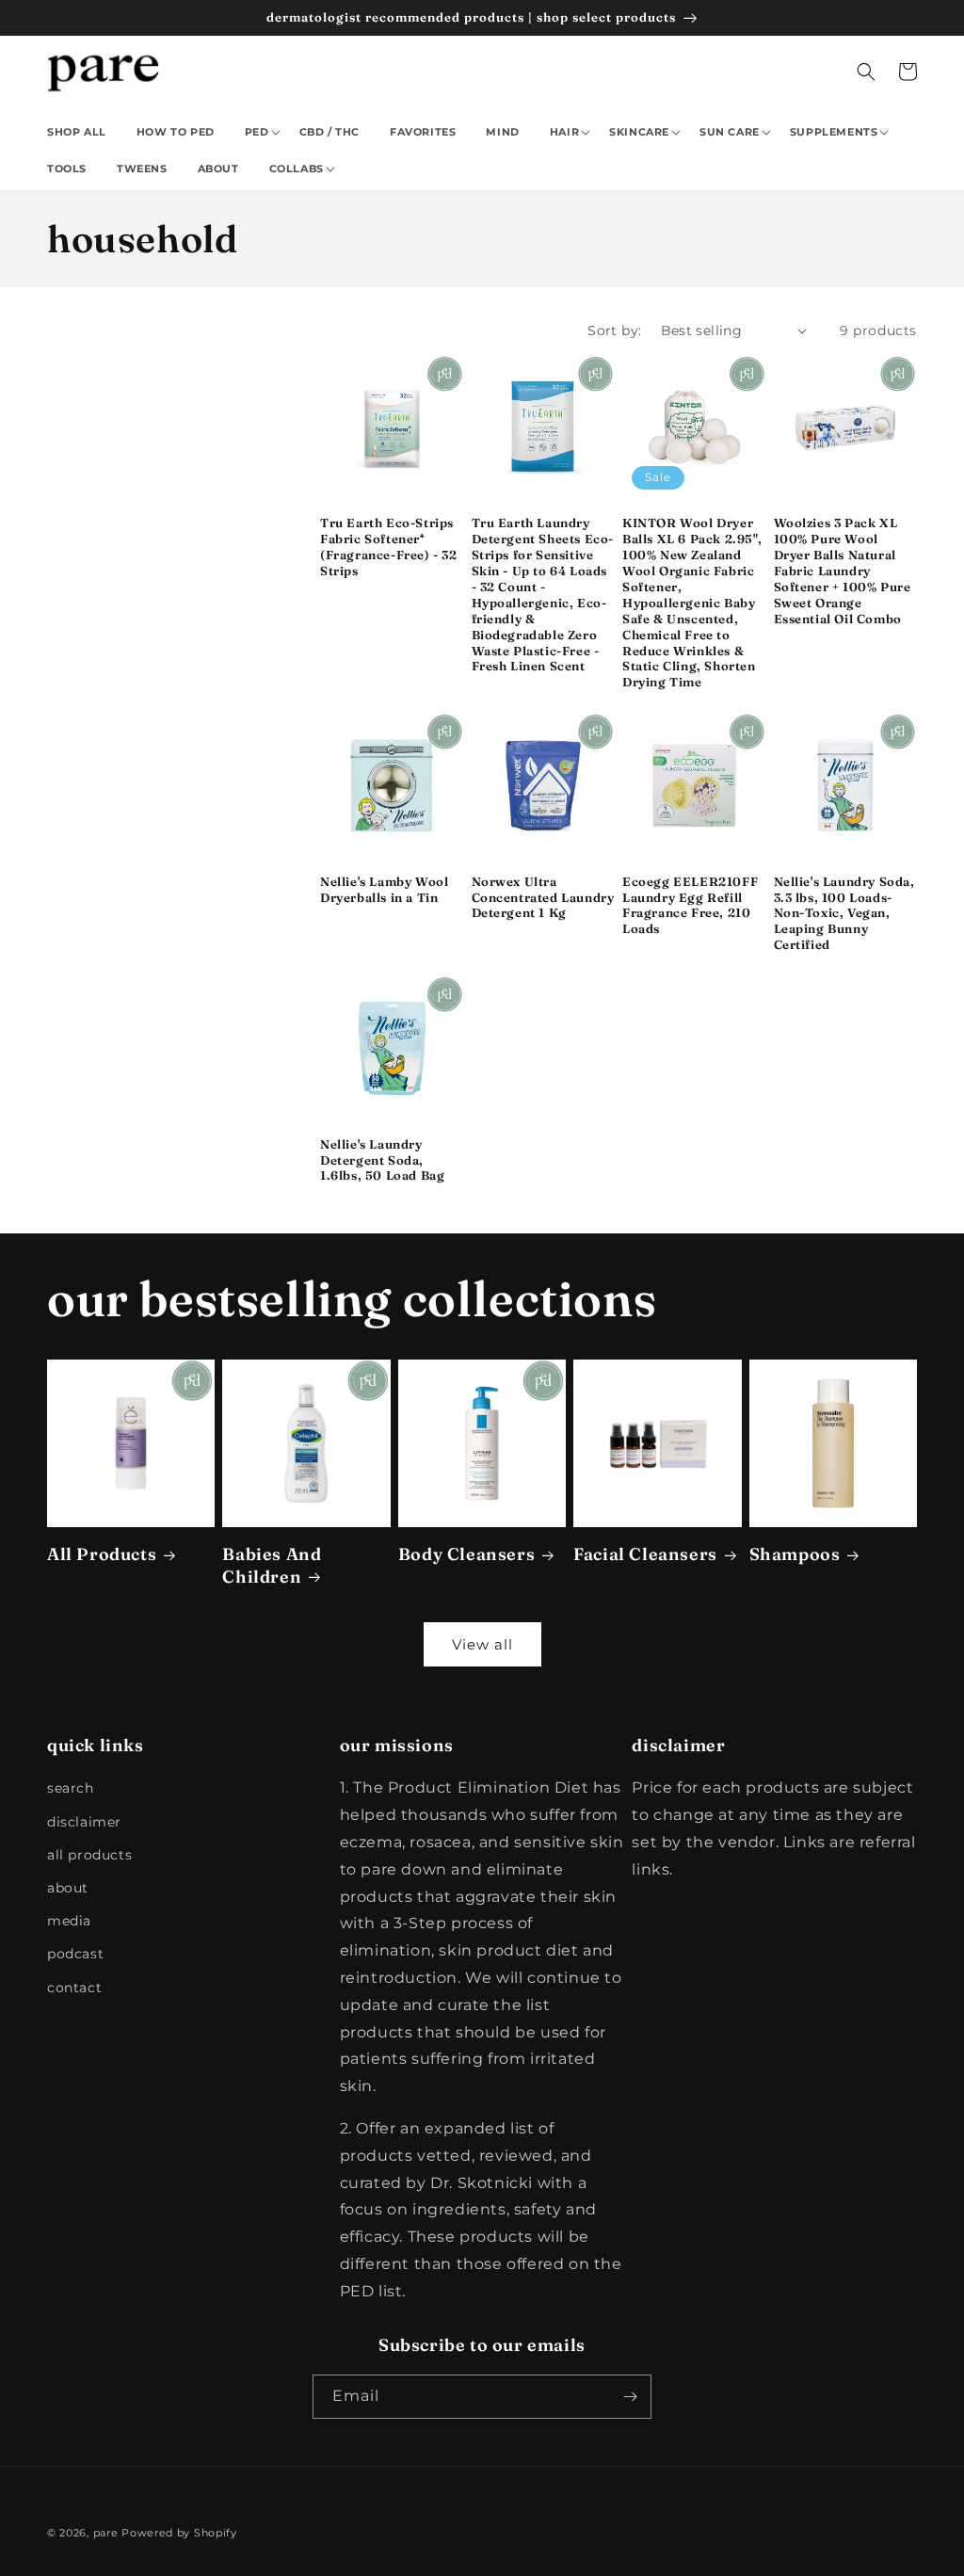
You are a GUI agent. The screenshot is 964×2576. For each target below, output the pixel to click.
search (71, 1788)
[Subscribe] (630, 2397)
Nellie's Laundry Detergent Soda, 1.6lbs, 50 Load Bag (382, 1160)
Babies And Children (272, 1565)
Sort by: (614, 330)
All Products (102, 1554)
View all (482, 1644)
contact (74, 1988)
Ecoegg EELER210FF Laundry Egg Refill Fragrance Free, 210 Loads (690, 905)
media (69, 1921)
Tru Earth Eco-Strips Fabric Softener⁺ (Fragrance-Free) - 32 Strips (389, 547)
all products (89, 1855)
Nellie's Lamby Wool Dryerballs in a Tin (384, 889)
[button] (261, 132)
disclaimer (84, 1822)
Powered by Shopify (179, 2533)
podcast (75, 1954)
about (68, 1888)
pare (106, 2533)
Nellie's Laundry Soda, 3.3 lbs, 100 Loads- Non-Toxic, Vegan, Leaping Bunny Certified (844, 913)
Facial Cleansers (645, 1554)
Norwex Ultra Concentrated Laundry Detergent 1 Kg (543, 897)
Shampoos (795, 1554)
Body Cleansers (466, 1554)
